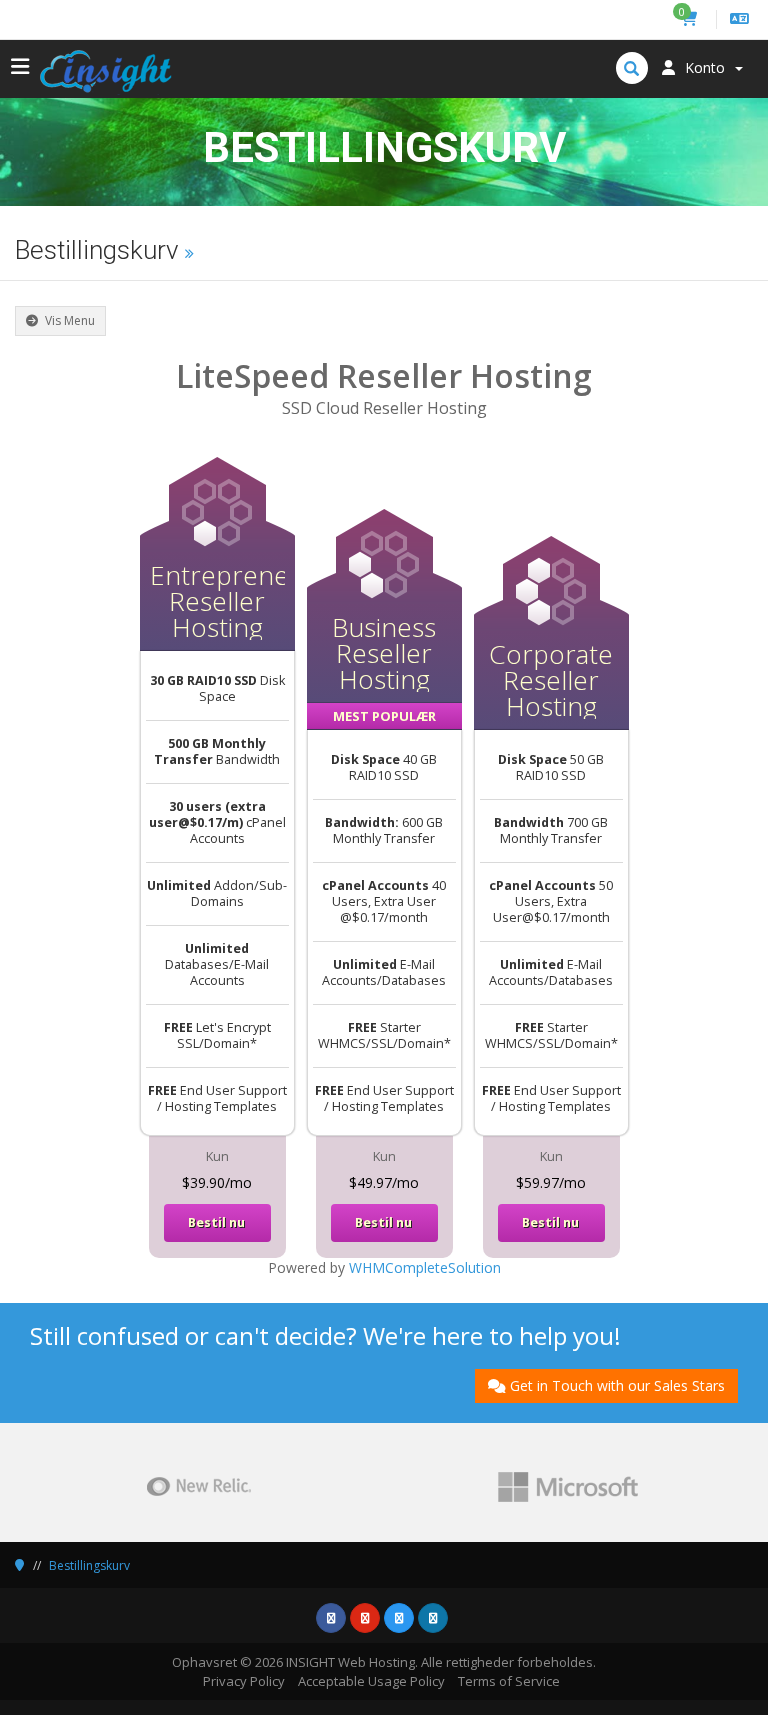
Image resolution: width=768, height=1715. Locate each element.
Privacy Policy (244, 1681)
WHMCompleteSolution (425, 1267)
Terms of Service (509, 1681)
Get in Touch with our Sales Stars (617, 1385)
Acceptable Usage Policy (371, 1681)
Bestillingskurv (89, 1565)
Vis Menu (68, 320)
